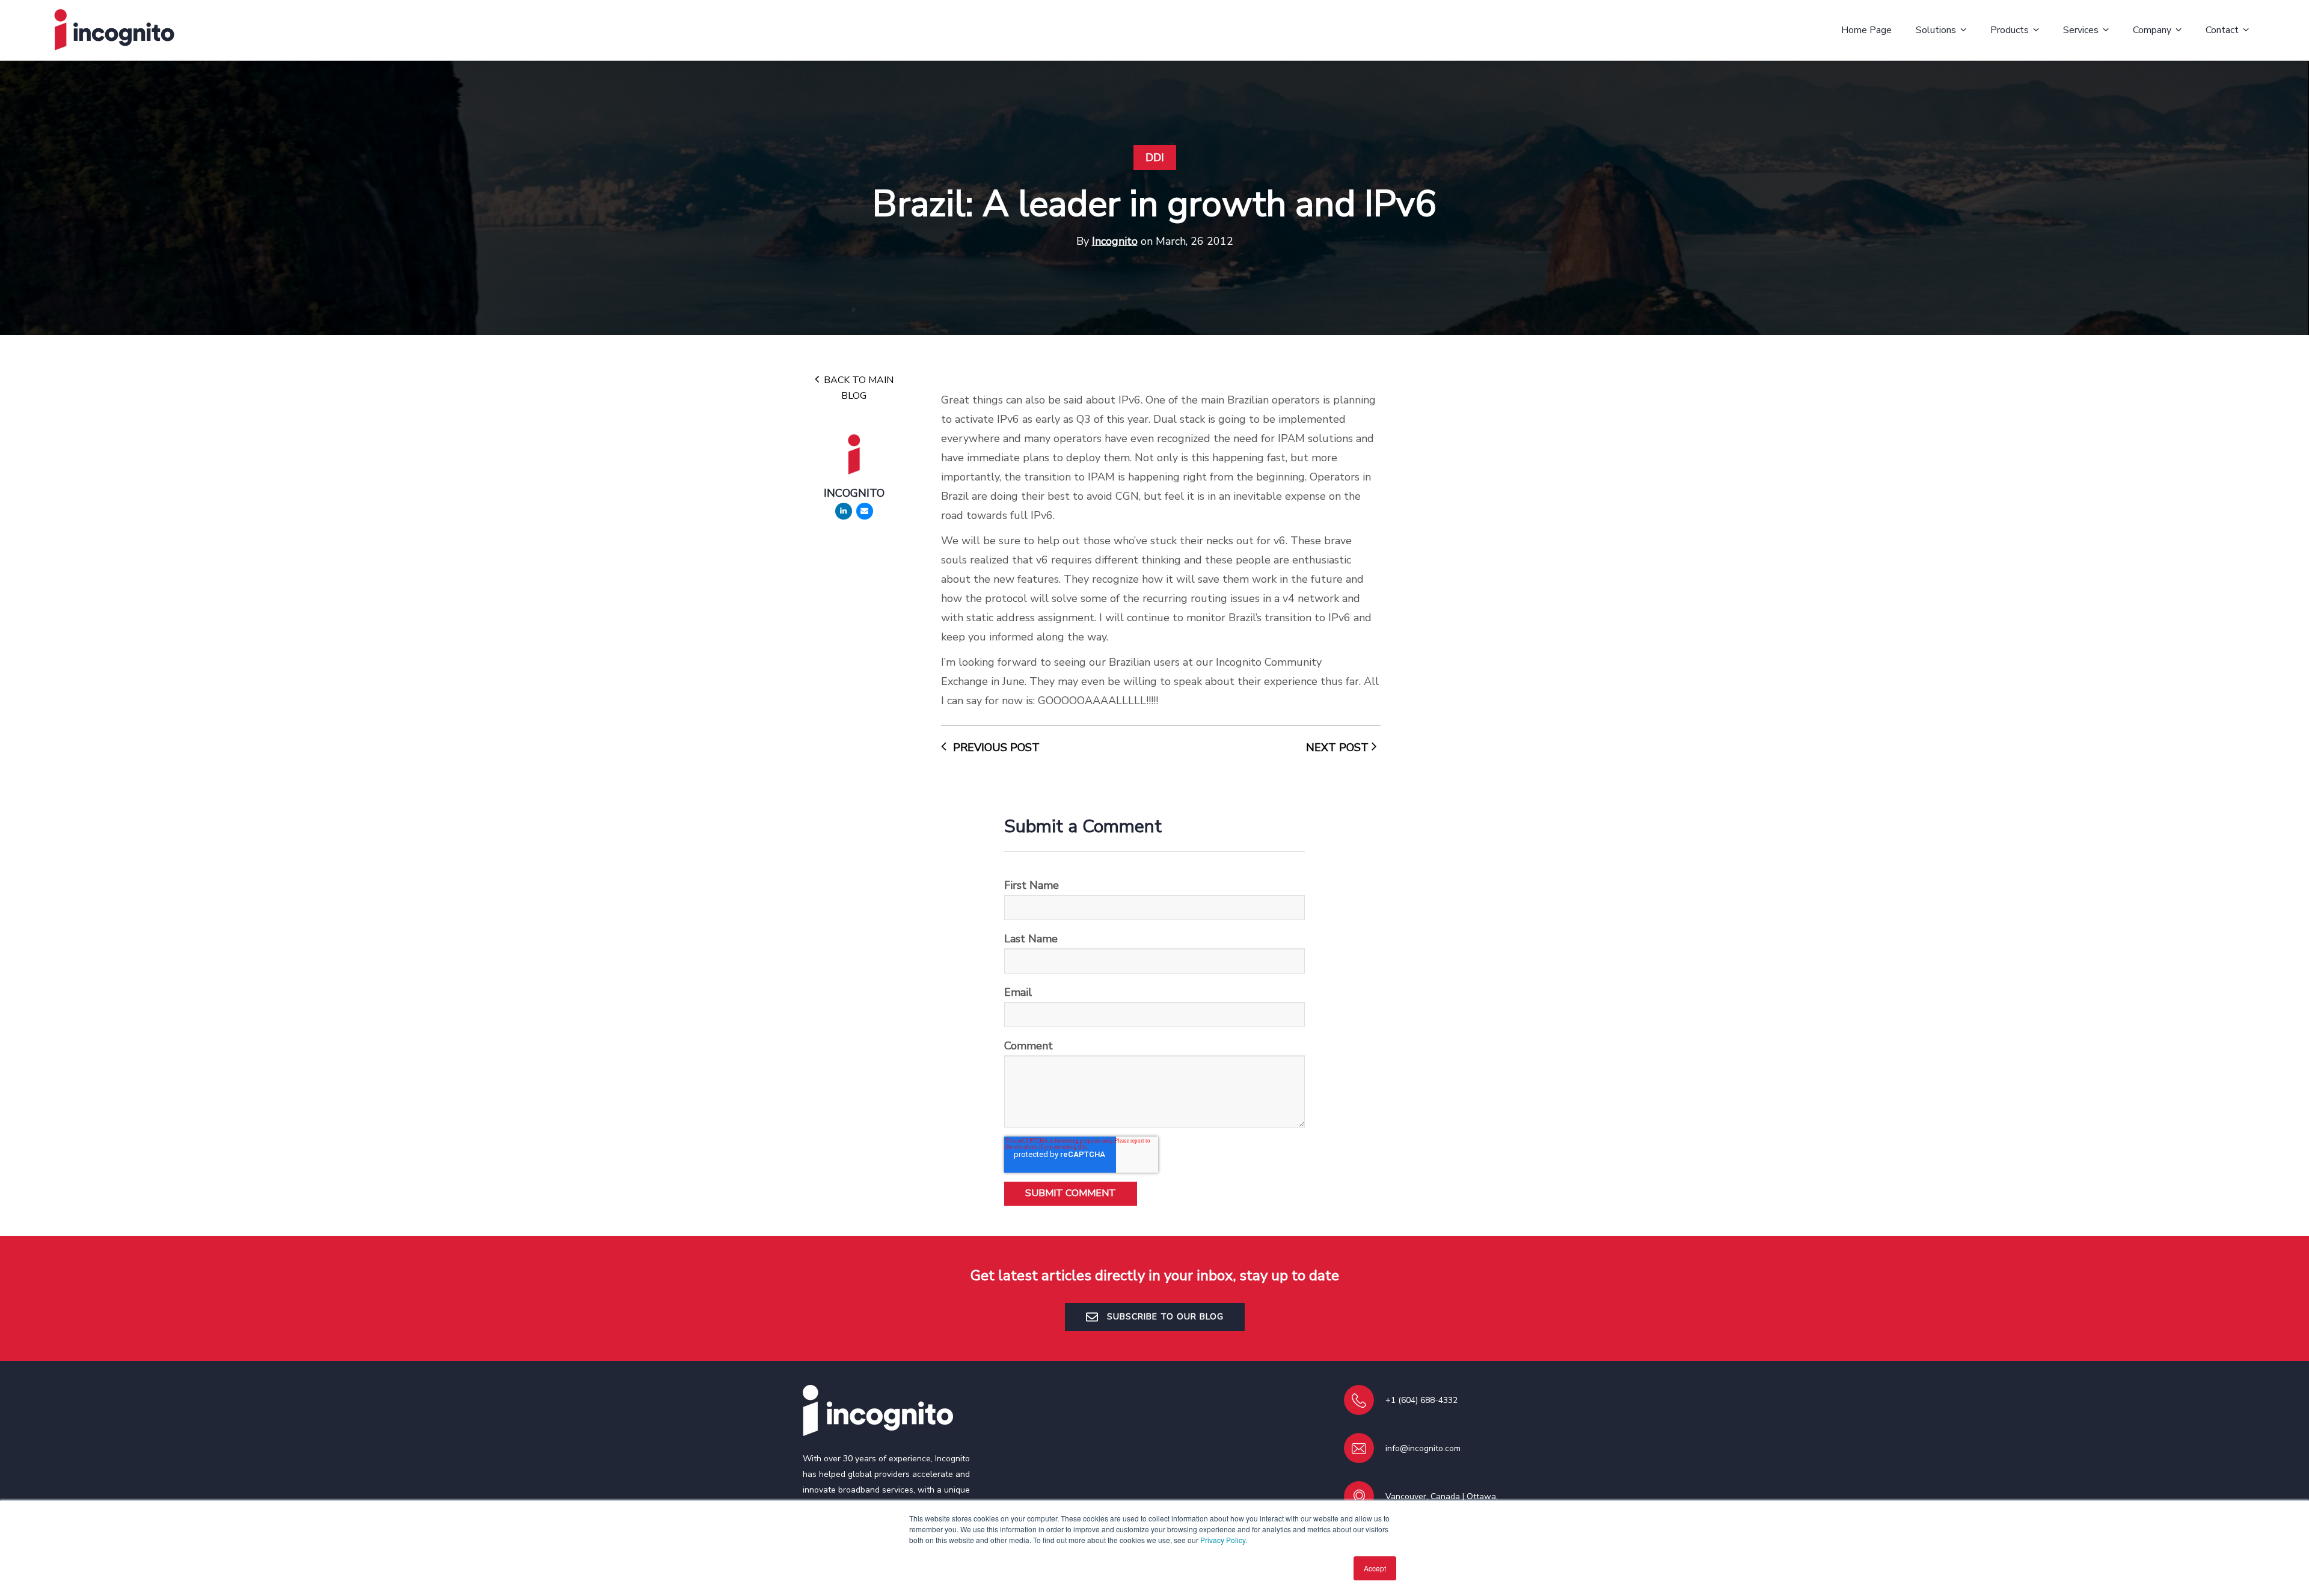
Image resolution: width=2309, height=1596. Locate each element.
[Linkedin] (844, 511)
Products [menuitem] (2010, 30)
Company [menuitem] (2152, 30)
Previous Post (995, 747)
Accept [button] (1375, 1568)
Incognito (1115, 241)
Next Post (1339, 747)
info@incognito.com (1423, 1448)
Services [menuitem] (2081, 30)
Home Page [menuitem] (1866, 30)
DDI (1155, 158)
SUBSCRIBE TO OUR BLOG (1164, 1317)
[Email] (865, 511)
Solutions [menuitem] (1936, 30)
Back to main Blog (857, 388)
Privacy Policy (1223, 1540)
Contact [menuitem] (2222, 30)
